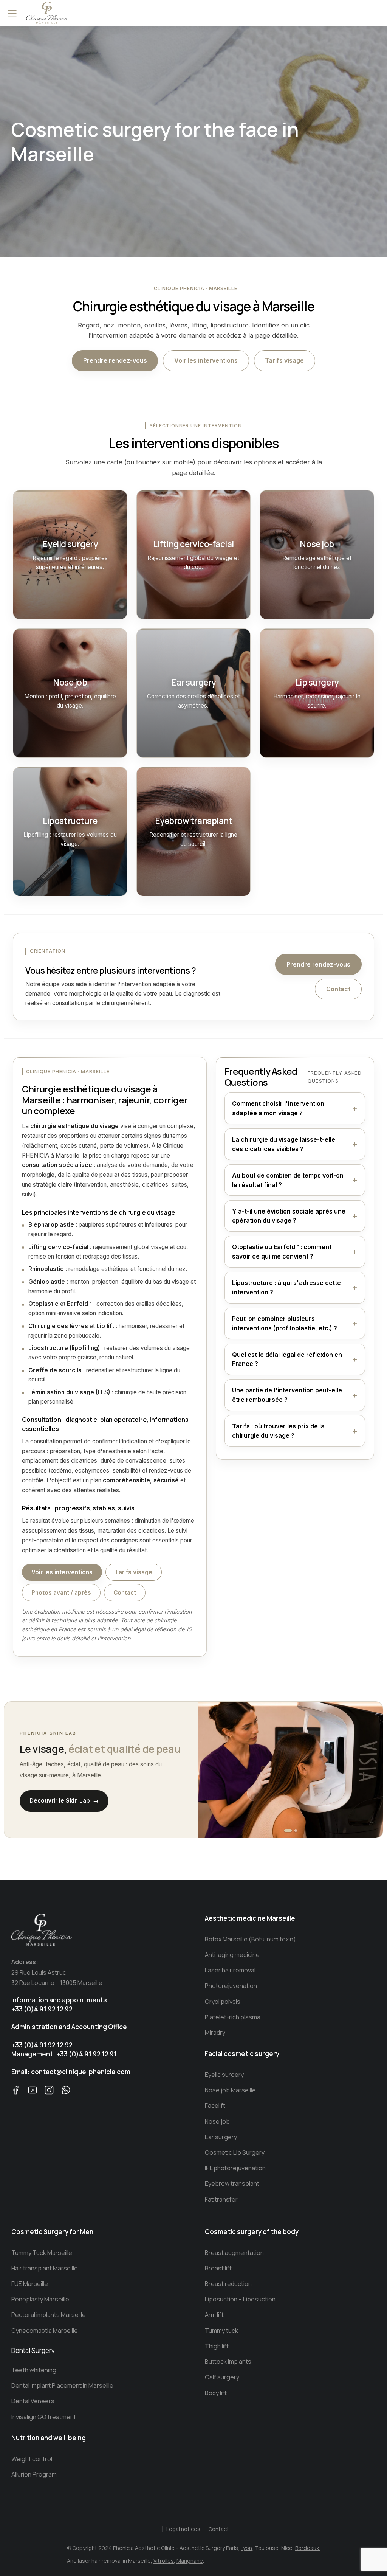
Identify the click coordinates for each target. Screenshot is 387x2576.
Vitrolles (164, 2561)
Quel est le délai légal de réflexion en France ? (287, 1359)
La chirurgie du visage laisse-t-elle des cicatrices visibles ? (284, 1144)
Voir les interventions (206, 360)
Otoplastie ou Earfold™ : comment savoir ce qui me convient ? (282, 1252)
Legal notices (183, 2529)
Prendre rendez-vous (115, 360)
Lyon (246, 2548)
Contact (338, 989)
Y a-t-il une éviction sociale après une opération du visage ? (289, 1216)
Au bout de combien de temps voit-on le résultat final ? (288, 1180)
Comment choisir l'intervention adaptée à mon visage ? (278, 1108)
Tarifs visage (284, 360)
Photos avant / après (61, 1593)
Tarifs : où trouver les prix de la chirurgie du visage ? (278, 1431)
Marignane (190, 2561)
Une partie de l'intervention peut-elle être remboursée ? (287, 1395)
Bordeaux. (308, 2548)
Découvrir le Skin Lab (64, 1801)
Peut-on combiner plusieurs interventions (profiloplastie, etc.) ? (285, 1323)
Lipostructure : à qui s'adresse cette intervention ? (286, 1287)
